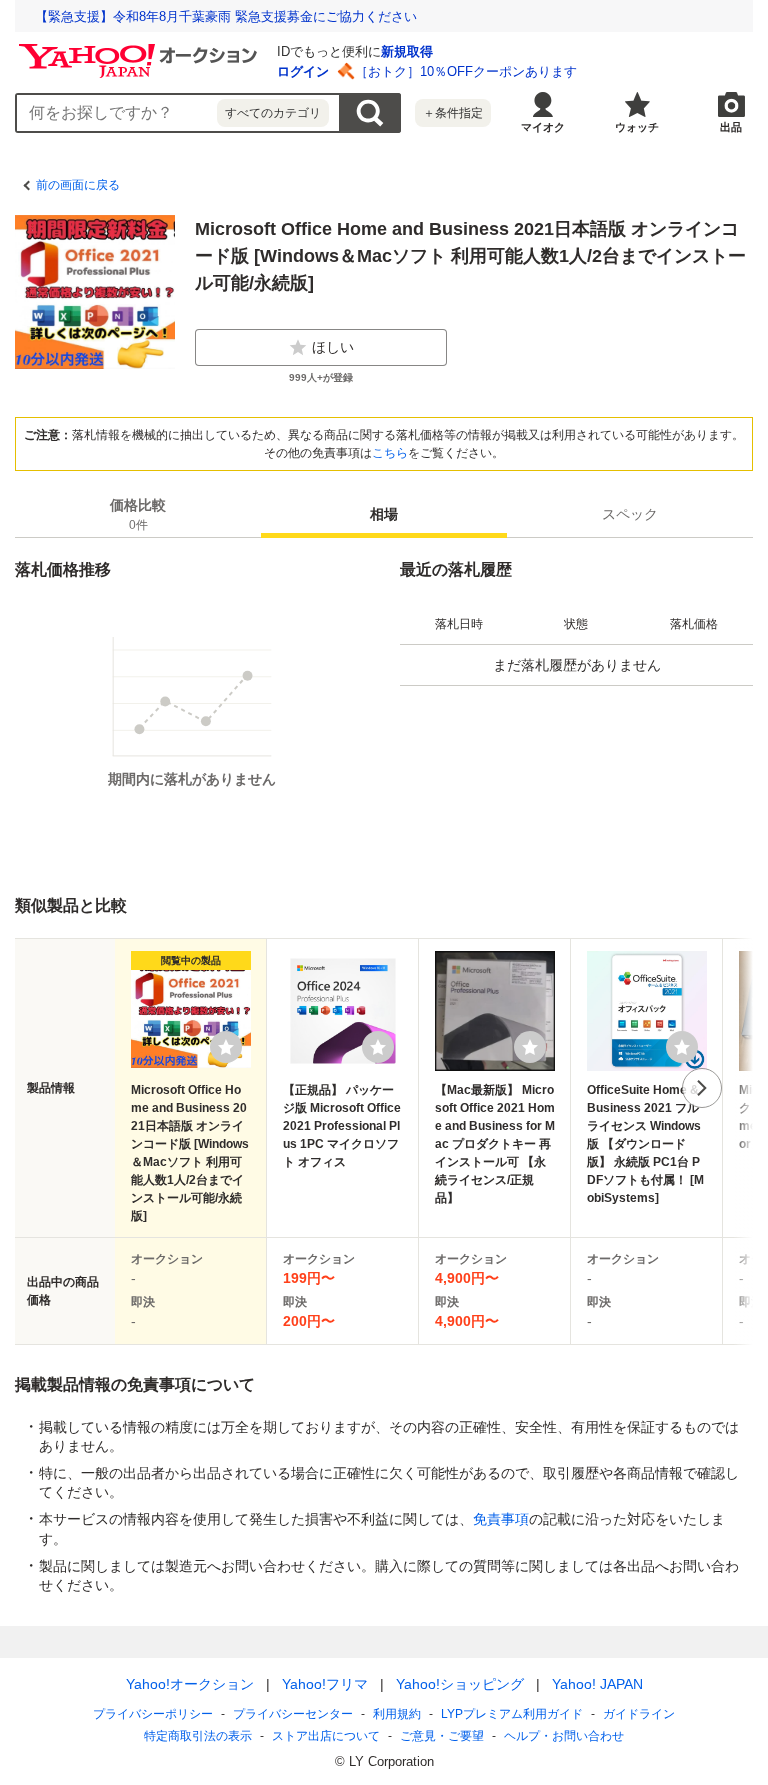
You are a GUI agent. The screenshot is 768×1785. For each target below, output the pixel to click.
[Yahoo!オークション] (141, 49)
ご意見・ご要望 (442, 1736)
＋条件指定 (453, 113)
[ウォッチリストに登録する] (226, 1047)
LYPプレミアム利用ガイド (512, 1714)
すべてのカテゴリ (273, 113)
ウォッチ (637, 127)
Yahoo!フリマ (325, 1684)
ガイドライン (639, 1714)
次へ (702, 1088)
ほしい (333, 347)
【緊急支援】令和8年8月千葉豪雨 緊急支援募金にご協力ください (226, 16)
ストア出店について (326, 1736)
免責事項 (501, 1519)
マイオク (543, 127)
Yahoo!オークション (190, 1684)
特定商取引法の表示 (198, 1736)
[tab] (138, 514)
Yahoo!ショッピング (460, 1684)
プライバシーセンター (293, 1714)
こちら (390, 453)
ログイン (303, 71)
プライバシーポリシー (153, 1714)
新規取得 (407, 51)
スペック (630, 514)
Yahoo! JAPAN (597, 1684)
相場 (384, 514)
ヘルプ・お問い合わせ (564, 1736)
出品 (731, 127)
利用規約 (397, 1714)
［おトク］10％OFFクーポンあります (466, 71)
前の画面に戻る (78, 185)
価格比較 (138, 514)
